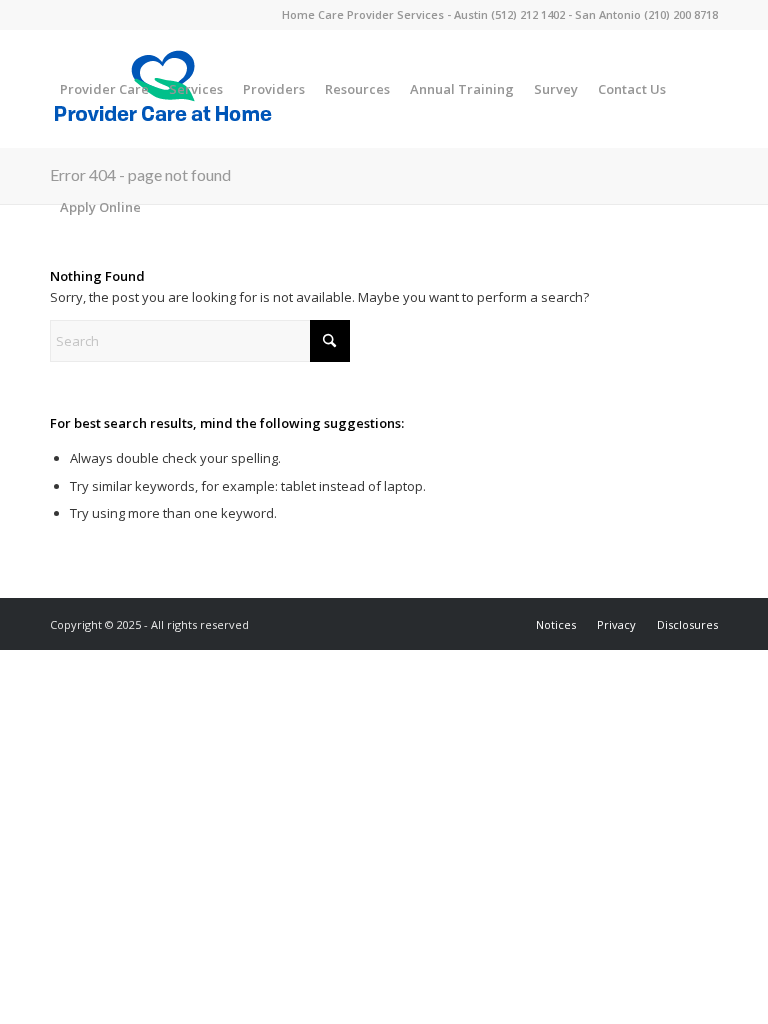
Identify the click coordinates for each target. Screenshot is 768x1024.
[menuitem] (104, 89)
